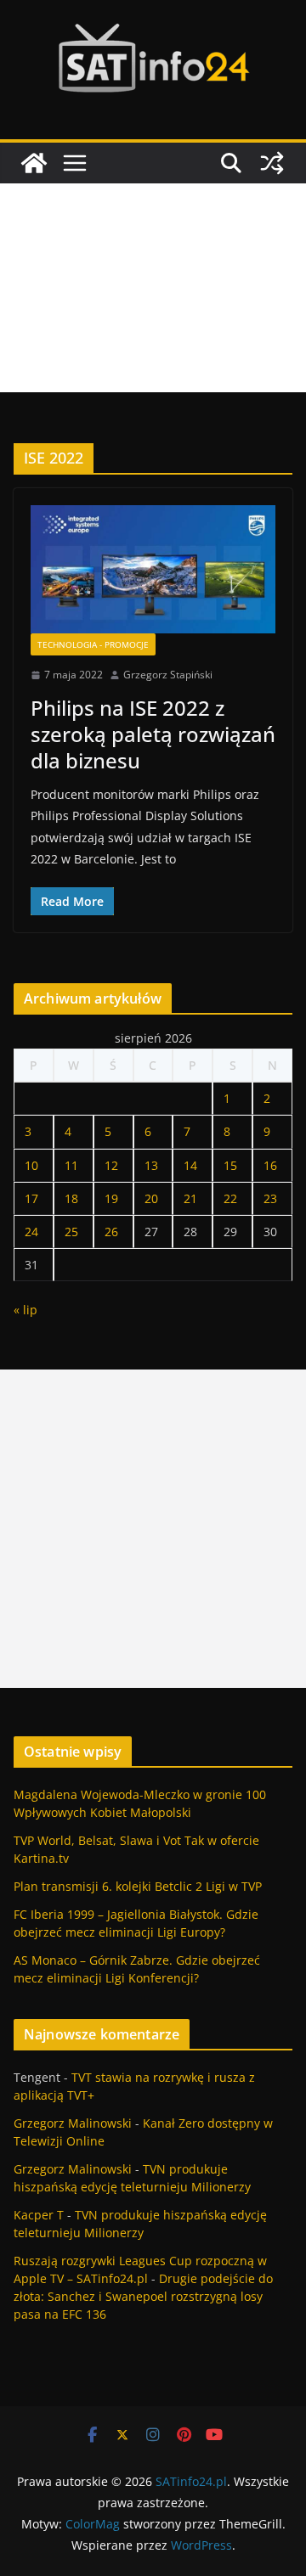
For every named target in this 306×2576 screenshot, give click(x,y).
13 (151, 1165)
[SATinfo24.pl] (34, 163)
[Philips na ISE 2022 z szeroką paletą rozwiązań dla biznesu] (153, 569)
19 (111, 1198)
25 (71, 1232)
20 (151, 1198)
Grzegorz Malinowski (73, 2123)
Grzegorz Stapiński (168, 675)
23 (270, 1198)
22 (230, 1198)
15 (230, 1165)
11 (71, 1165)
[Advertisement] (153, 288)
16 (270, 1165)
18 (71, 1198)
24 (31, 1232)
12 (111, 1165)
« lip (25, 1310)
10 (31, 1165)
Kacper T (39, 2215)
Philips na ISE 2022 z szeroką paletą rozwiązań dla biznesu (153, 734)
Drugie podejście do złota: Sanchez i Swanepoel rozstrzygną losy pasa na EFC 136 (143, 2296)
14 (190, 1165)
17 (31, 1198)
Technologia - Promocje (93, 644)
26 (111, 1232)
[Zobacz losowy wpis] (272, 163)
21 (190, 1198)
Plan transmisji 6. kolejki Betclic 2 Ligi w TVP (138, 1886)
